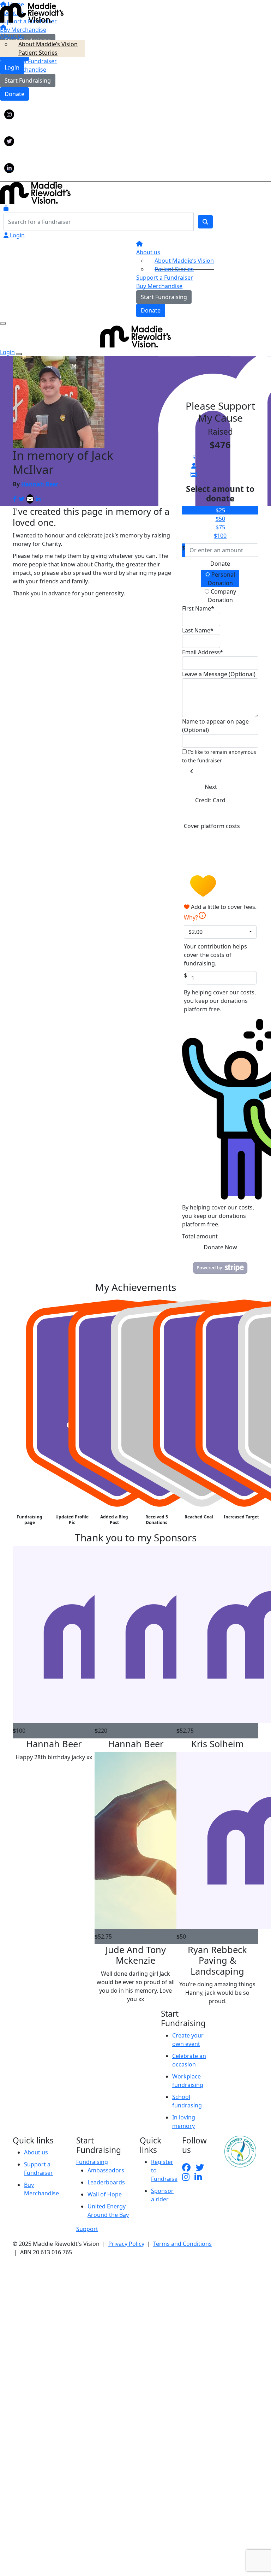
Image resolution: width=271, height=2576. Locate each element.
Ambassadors (106, 2170)
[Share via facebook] (15, 499)
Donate (14, 94)
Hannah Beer (40, 484)
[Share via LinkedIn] (38, 499)
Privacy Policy (126, 2244)
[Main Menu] (3, 323)
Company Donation (222, 596)
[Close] (19, 354)
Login (17, 235)
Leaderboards (106, 2182)
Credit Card (210, 800)
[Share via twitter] (22, 499)
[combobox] (220, 932)
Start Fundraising (28, 81)
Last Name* (198, 630)
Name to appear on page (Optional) (215, 726)
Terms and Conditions (182, 2244)
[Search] (205, 222)
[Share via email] (30, 499)
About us (36, 2152)
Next (211, 787)
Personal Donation (222, 579)
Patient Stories (38, 53)
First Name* (198, 608)
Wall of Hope (105, 2194)
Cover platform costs (212, 826)
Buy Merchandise (23, 70)
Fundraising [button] (92, 2162)
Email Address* (203, 652)
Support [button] (87, 2229)
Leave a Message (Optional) (219, 674)
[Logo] (32, 12)
